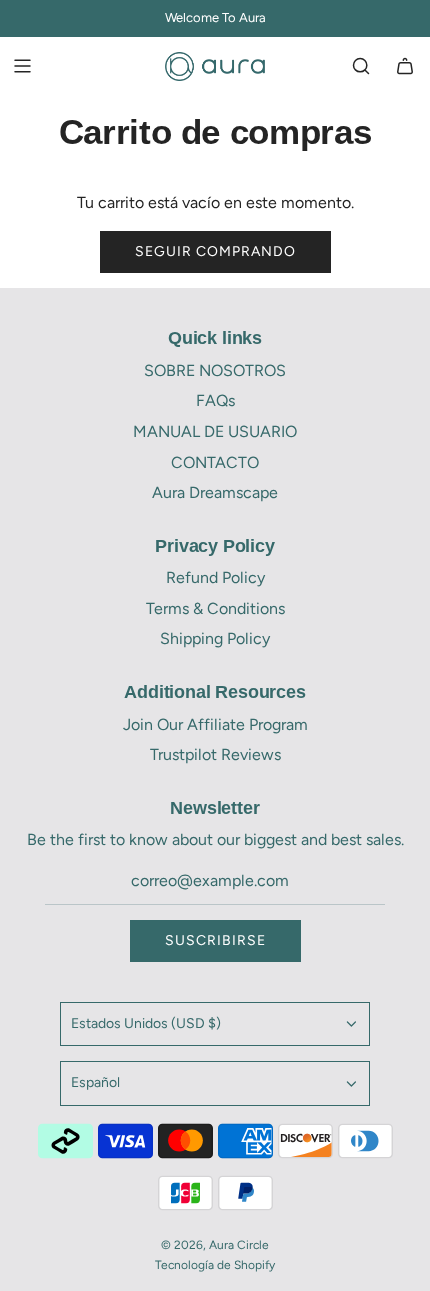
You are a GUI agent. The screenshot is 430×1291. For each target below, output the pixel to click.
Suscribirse (215, 940)
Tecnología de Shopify (215, 1265)
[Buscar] (361, 66)
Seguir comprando (215, 251)
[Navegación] (22, 66)
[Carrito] (405, 66)
